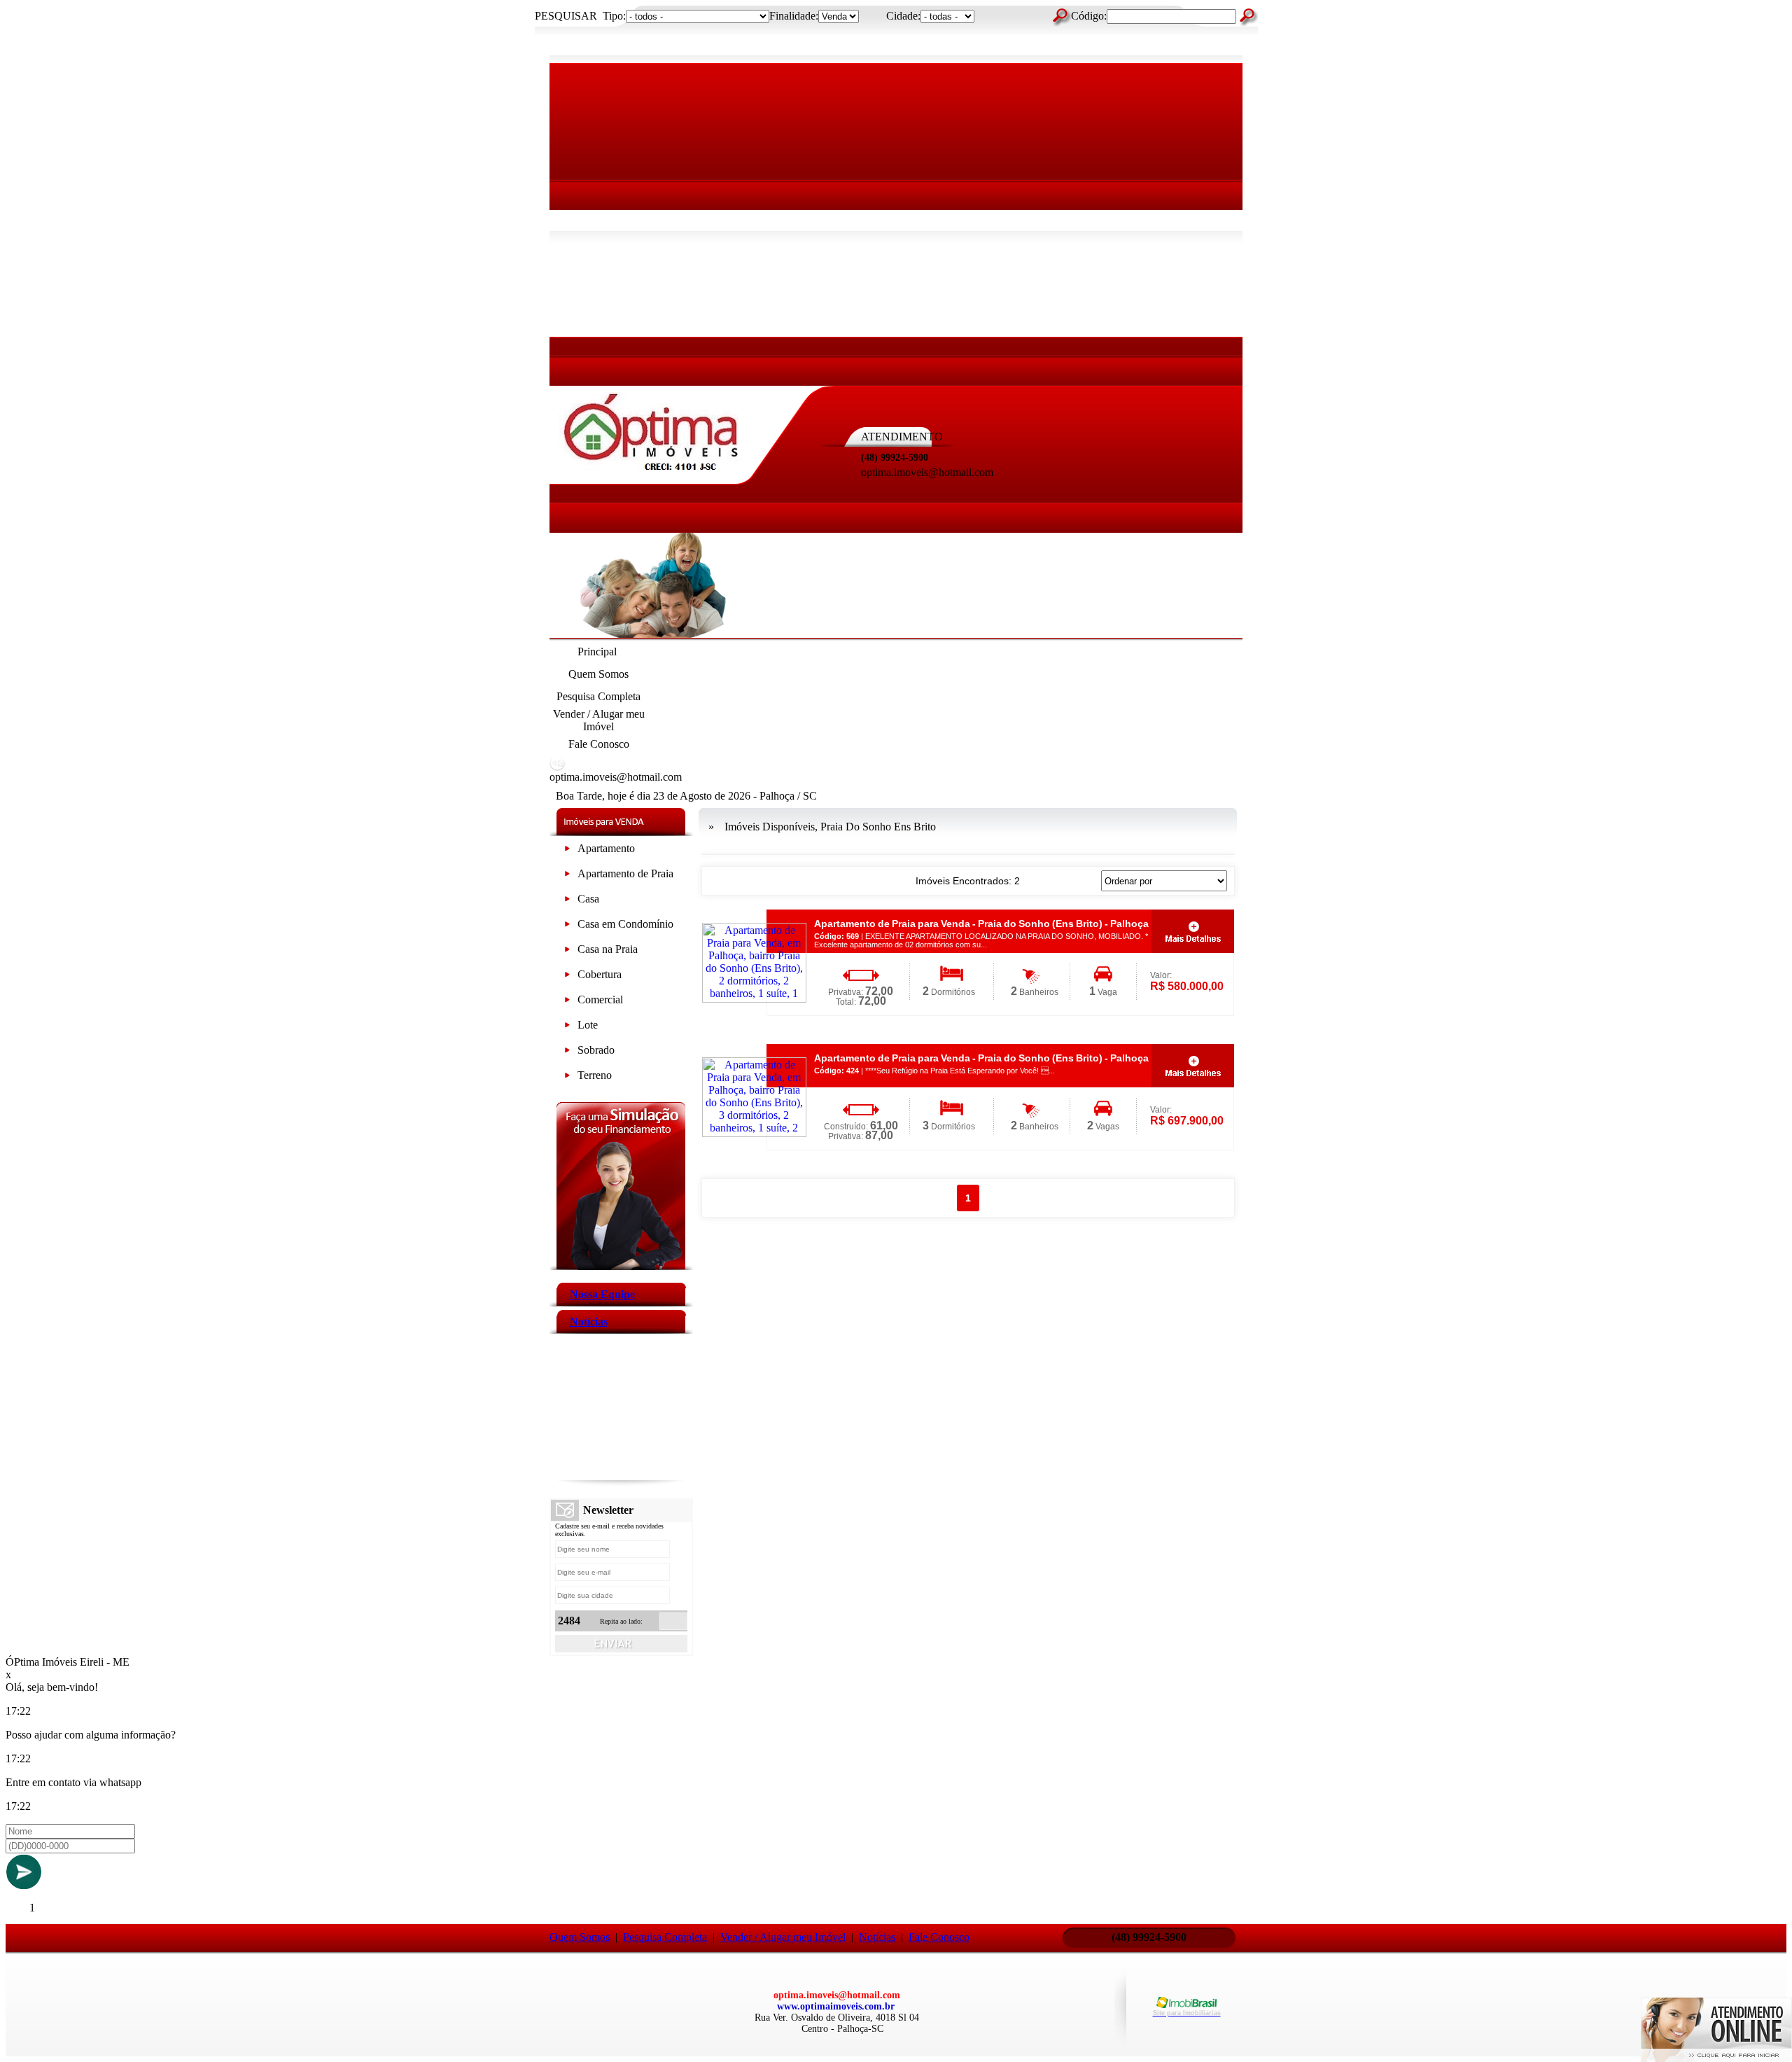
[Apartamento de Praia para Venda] (567, 876)
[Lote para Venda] (567, 1027)
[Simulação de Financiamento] (621, 1266)
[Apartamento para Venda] (567, 851)
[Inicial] (651, 474)
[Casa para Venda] (567, 901)
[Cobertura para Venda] (567, 977)
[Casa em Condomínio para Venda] (567, 927)
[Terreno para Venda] (567, 1078)
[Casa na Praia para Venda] (567, 952)
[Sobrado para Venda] (567, 1053)
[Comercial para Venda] (567, 1002)
